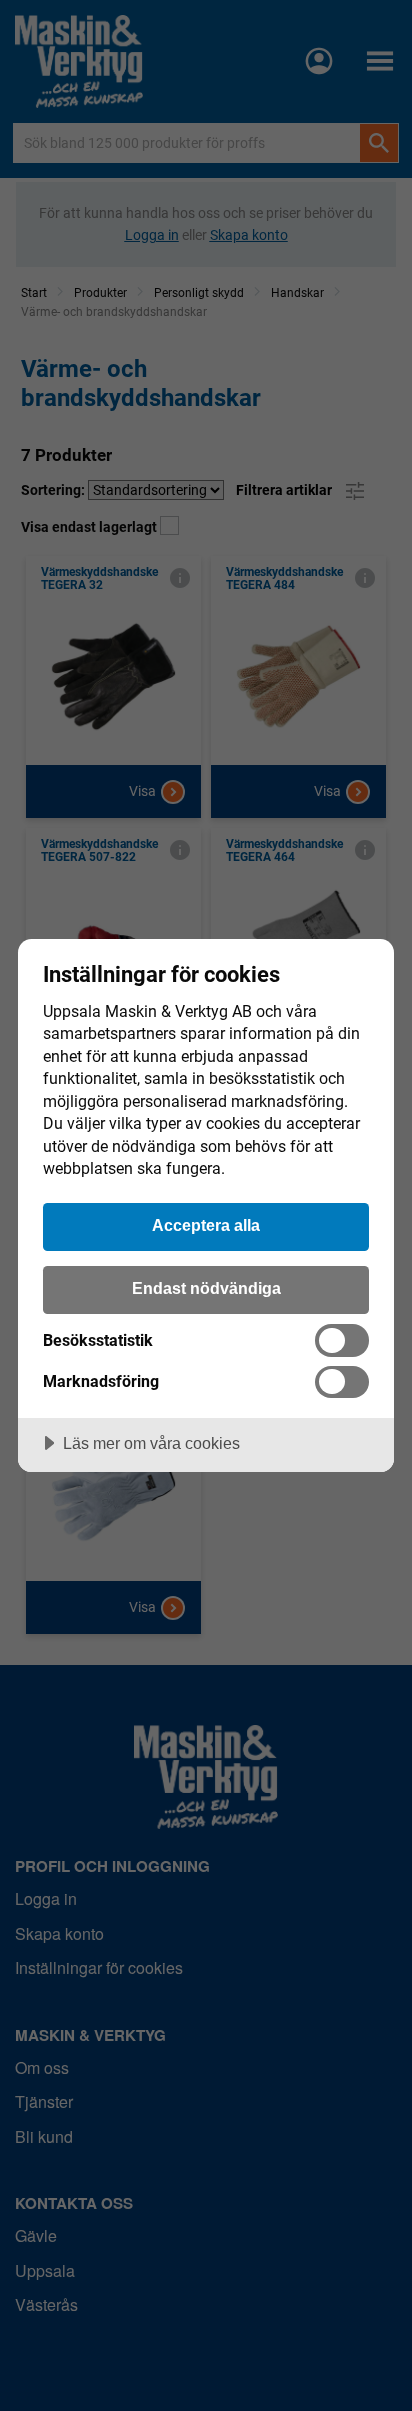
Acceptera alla (206, 1225)
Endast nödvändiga (206, 1288)
